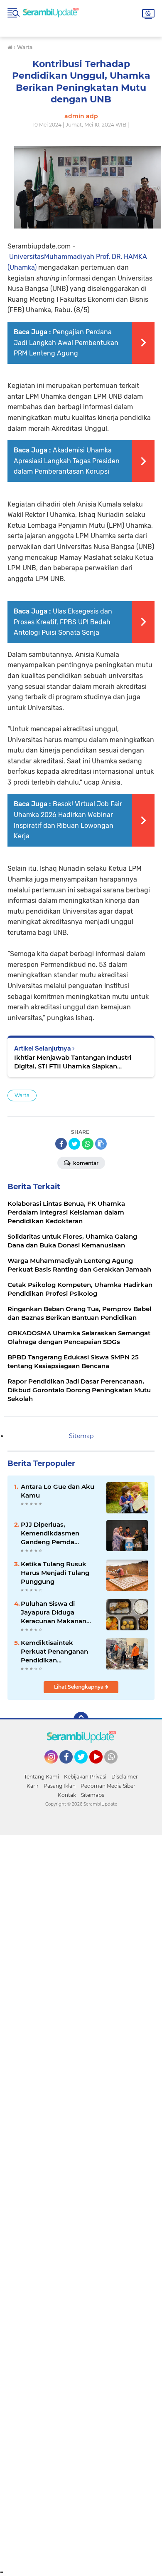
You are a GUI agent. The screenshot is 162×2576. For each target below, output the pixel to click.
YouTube (102, 1767)
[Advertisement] (81, 2202)
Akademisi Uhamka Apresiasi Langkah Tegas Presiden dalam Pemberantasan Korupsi (67, 461)
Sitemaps (93, 1795)
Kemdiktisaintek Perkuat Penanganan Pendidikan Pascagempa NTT (54, 1652)
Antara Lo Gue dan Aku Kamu (58, 1491)
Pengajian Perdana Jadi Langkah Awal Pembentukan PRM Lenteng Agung (66, 343)
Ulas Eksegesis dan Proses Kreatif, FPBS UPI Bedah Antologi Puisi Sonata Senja (63, 622)
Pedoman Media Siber (108, 1786)
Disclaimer (125, 1777)
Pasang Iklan (60, 1786)
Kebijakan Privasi (85, 1777)
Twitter (85, 1767)
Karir (33, 1786)
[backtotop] (81, 1719)
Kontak (67, 1795)
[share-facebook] (61, 1144)
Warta (22, 1095)
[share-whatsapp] (88, 1144)
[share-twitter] (74, 1144)
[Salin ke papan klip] (101, 1144)
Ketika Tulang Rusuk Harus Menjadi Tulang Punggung (55, 1573)
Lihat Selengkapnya (79, 1687)
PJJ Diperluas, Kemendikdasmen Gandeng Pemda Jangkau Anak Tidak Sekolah (53, 1533)
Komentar (85, 1163)
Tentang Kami (42, 1777)
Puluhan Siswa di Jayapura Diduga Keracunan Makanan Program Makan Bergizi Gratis (58, 1612)
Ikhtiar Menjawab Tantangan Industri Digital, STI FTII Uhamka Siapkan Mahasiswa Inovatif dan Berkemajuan (74, 1062)
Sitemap (81, 1436)
